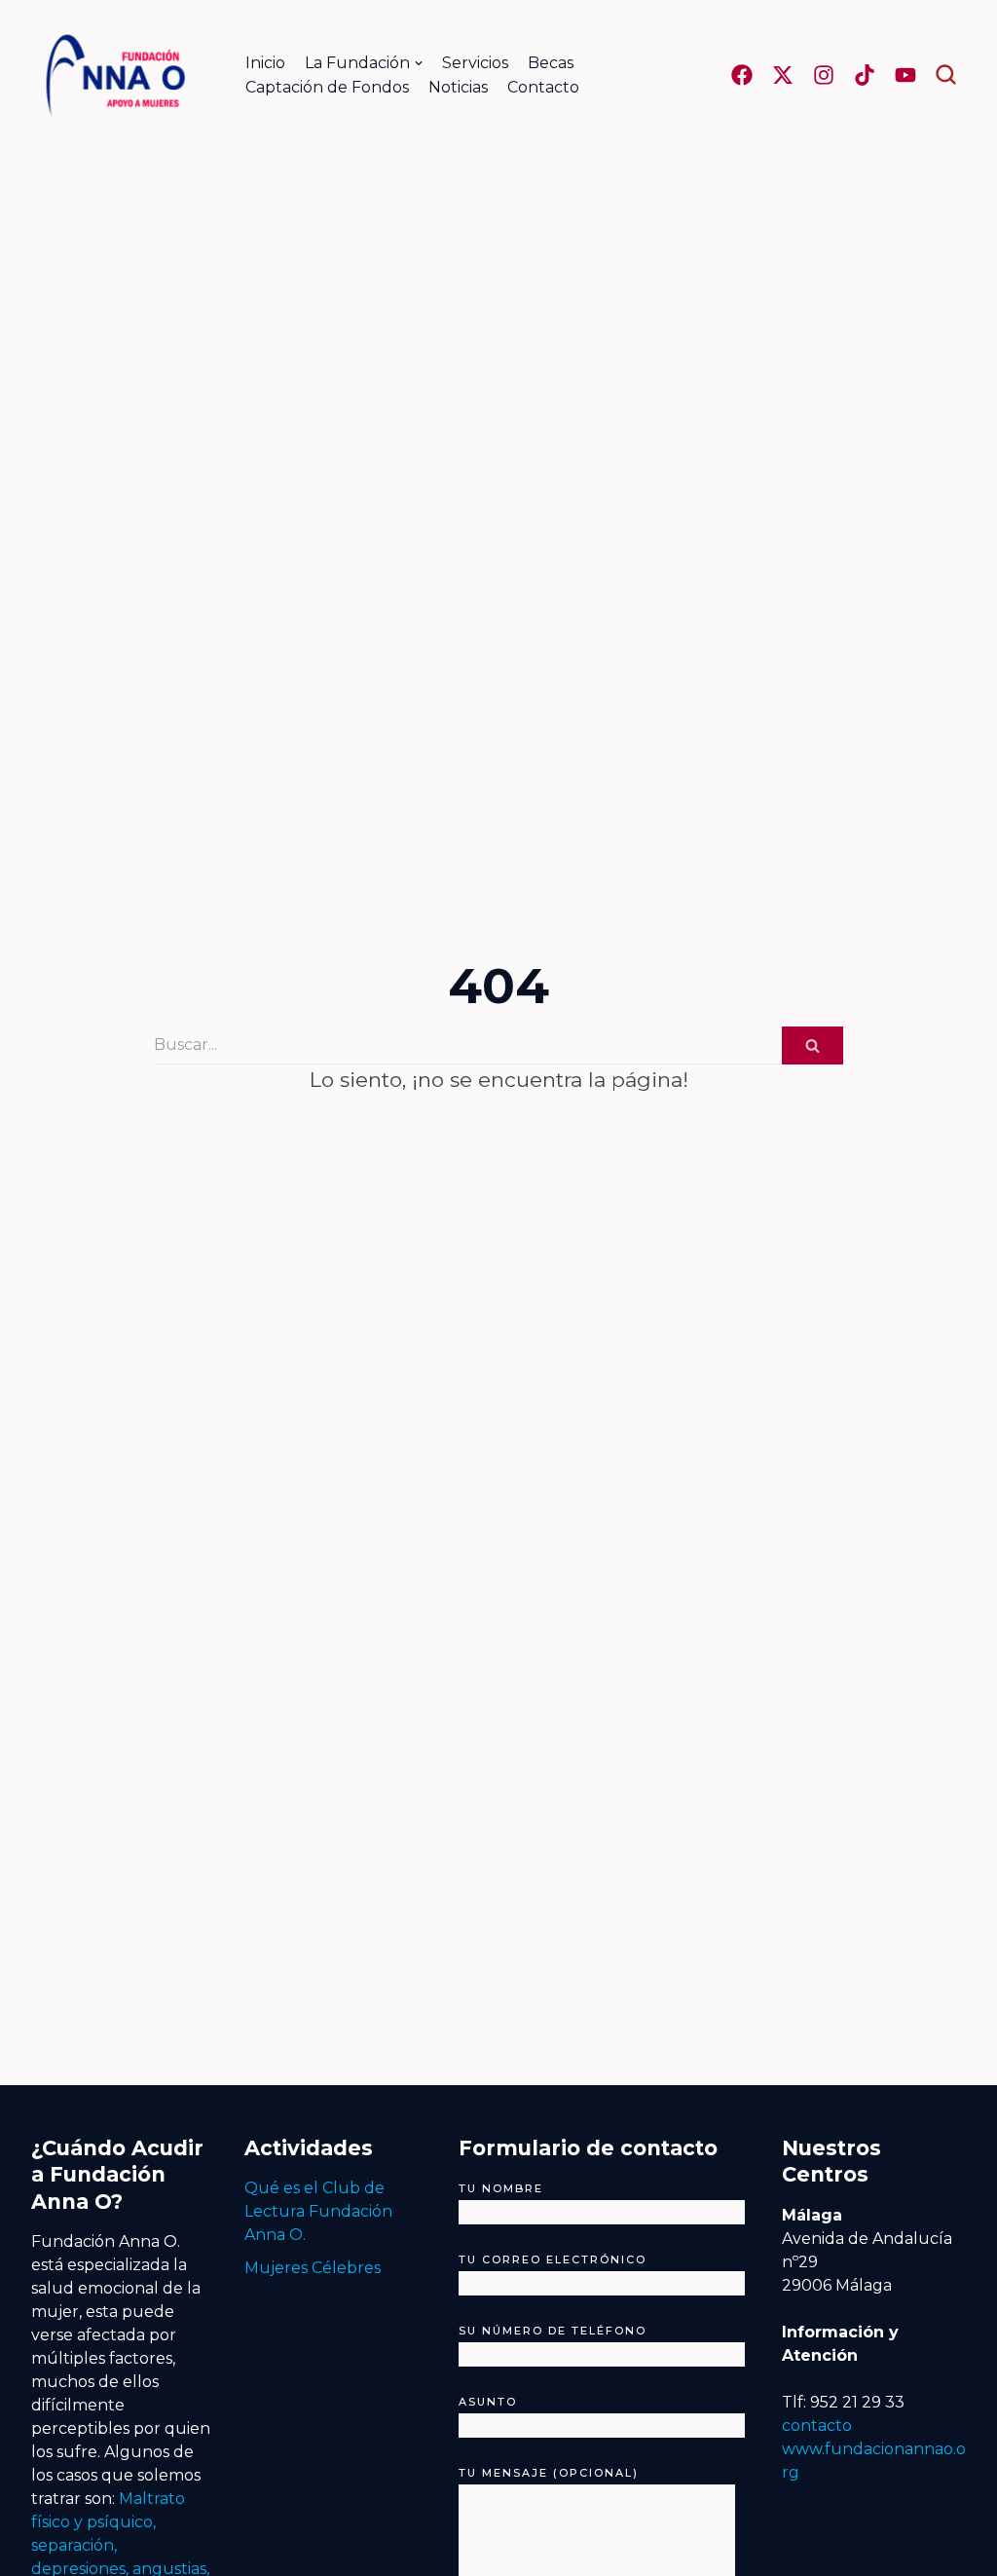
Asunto (488, 2402)
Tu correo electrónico (553, 2259)
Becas (551, 63)
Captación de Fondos (327, 87)
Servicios (475, 63)
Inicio (265, 63)
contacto (817, 2426)
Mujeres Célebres (313, 2268)
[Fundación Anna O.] (114, 75)
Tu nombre (501, 2188)
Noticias (458, 87)
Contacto (543, 87)
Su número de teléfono (553, 2331)
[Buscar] (812, 1045)
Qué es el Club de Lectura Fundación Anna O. (318, 2211)
